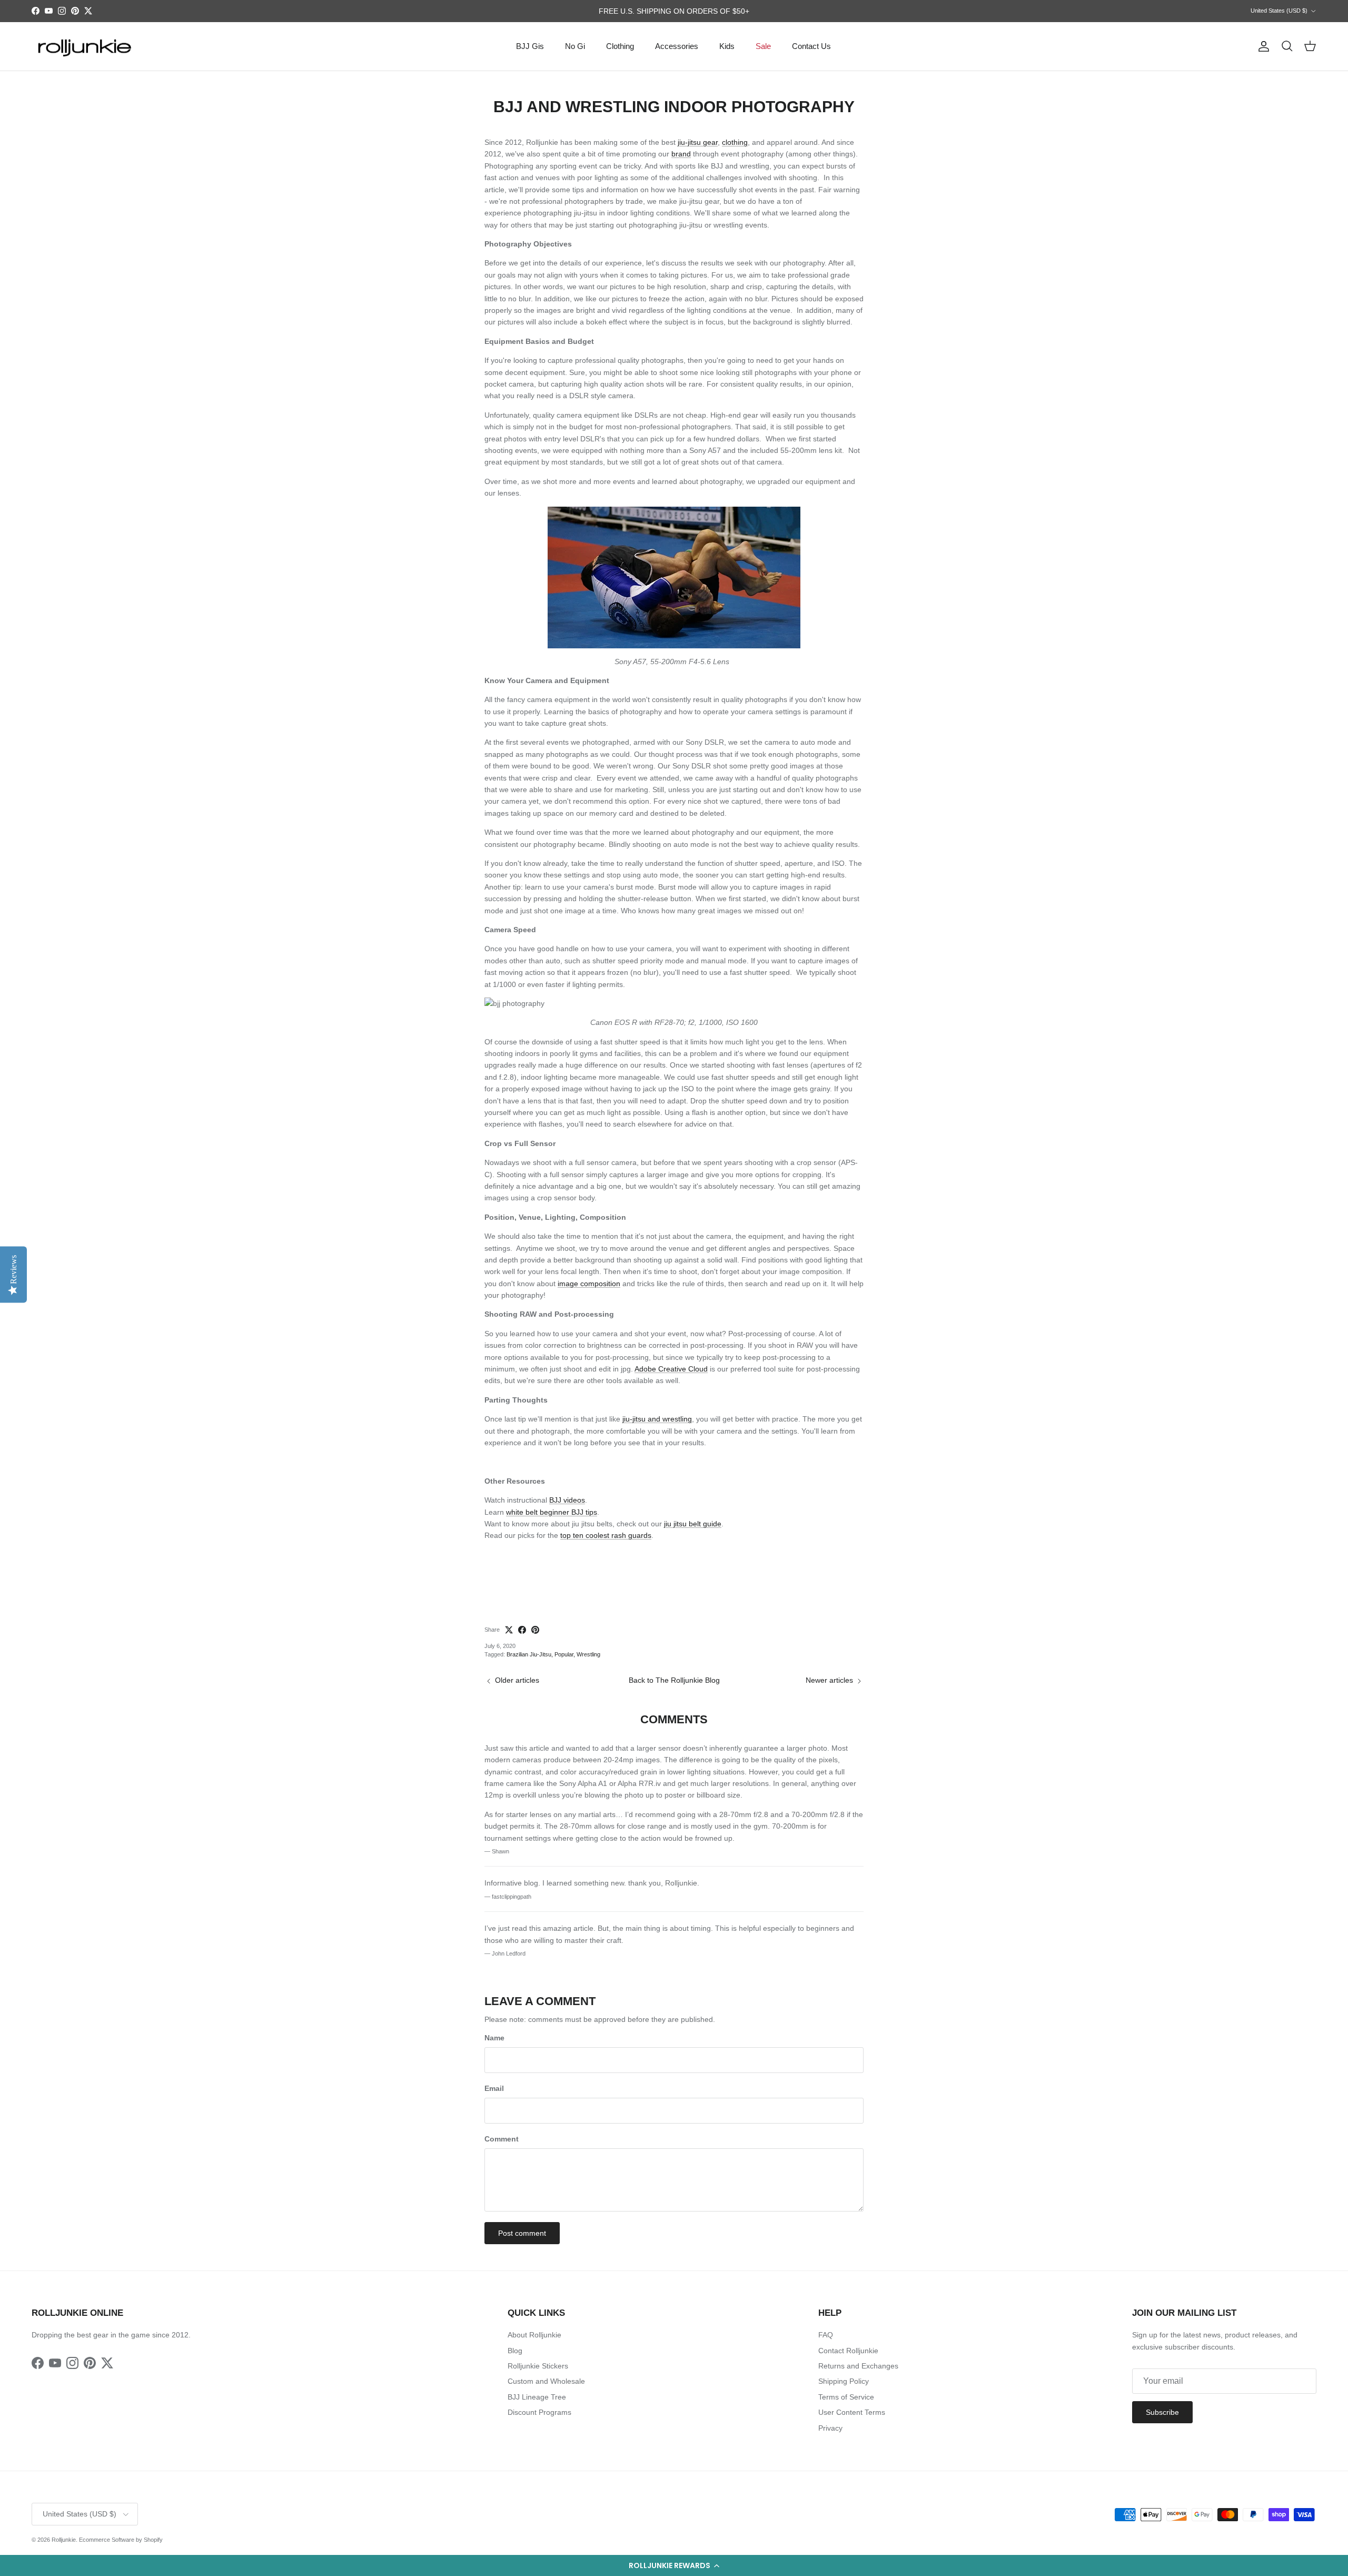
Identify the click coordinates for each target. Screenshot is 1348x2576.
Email (494, 2088)
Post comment (522, 2233)
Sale (763, 46)
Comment (502, 2139)
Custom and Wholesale (546, 2381)
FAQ (826, 2335)
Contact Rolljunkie (848, 2351)
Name (494, 2038)
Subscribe (1162, 2412)
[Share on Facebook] (522, 1630)
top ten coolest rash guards (606, 1535)
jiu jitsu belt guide (693, 1524)
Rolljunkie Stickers (538, 2366)
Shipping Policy (844, 2381)
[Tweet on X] (509, 1630)
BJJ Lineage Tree (537, 2397)
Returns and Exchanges (858, 2366)
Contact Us (811, 46)
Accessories (677, 46)
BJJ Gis (530, 46)
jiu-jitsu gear (698, 142)
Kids (727, 46)
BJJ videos (567, 1500)
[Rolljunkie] (84, 47)
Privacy (830, 2428)
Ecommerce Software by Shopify (121, 2540)
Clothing (620, 46)
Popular (564, 1654)
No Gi (575, 46)
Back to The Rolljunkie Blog (674, 1680)
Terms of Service (846, 2397)
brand (681, 154)
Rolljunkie (64, 2540)
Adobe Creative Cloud (671, 1369)
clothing (735, 142)
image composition (589, 1284)
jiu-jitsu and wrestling (657, 1419)
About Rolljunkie (534, 2335)
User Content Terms (852, 2412)
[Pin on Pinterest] (535, 1630)
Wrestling (588, 1654)
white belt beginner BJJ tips (552, 1512)
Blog (515, 2351)
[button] (674, 2565)
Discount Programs (539, 2412)
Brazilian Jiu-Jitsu (529, 1654)
